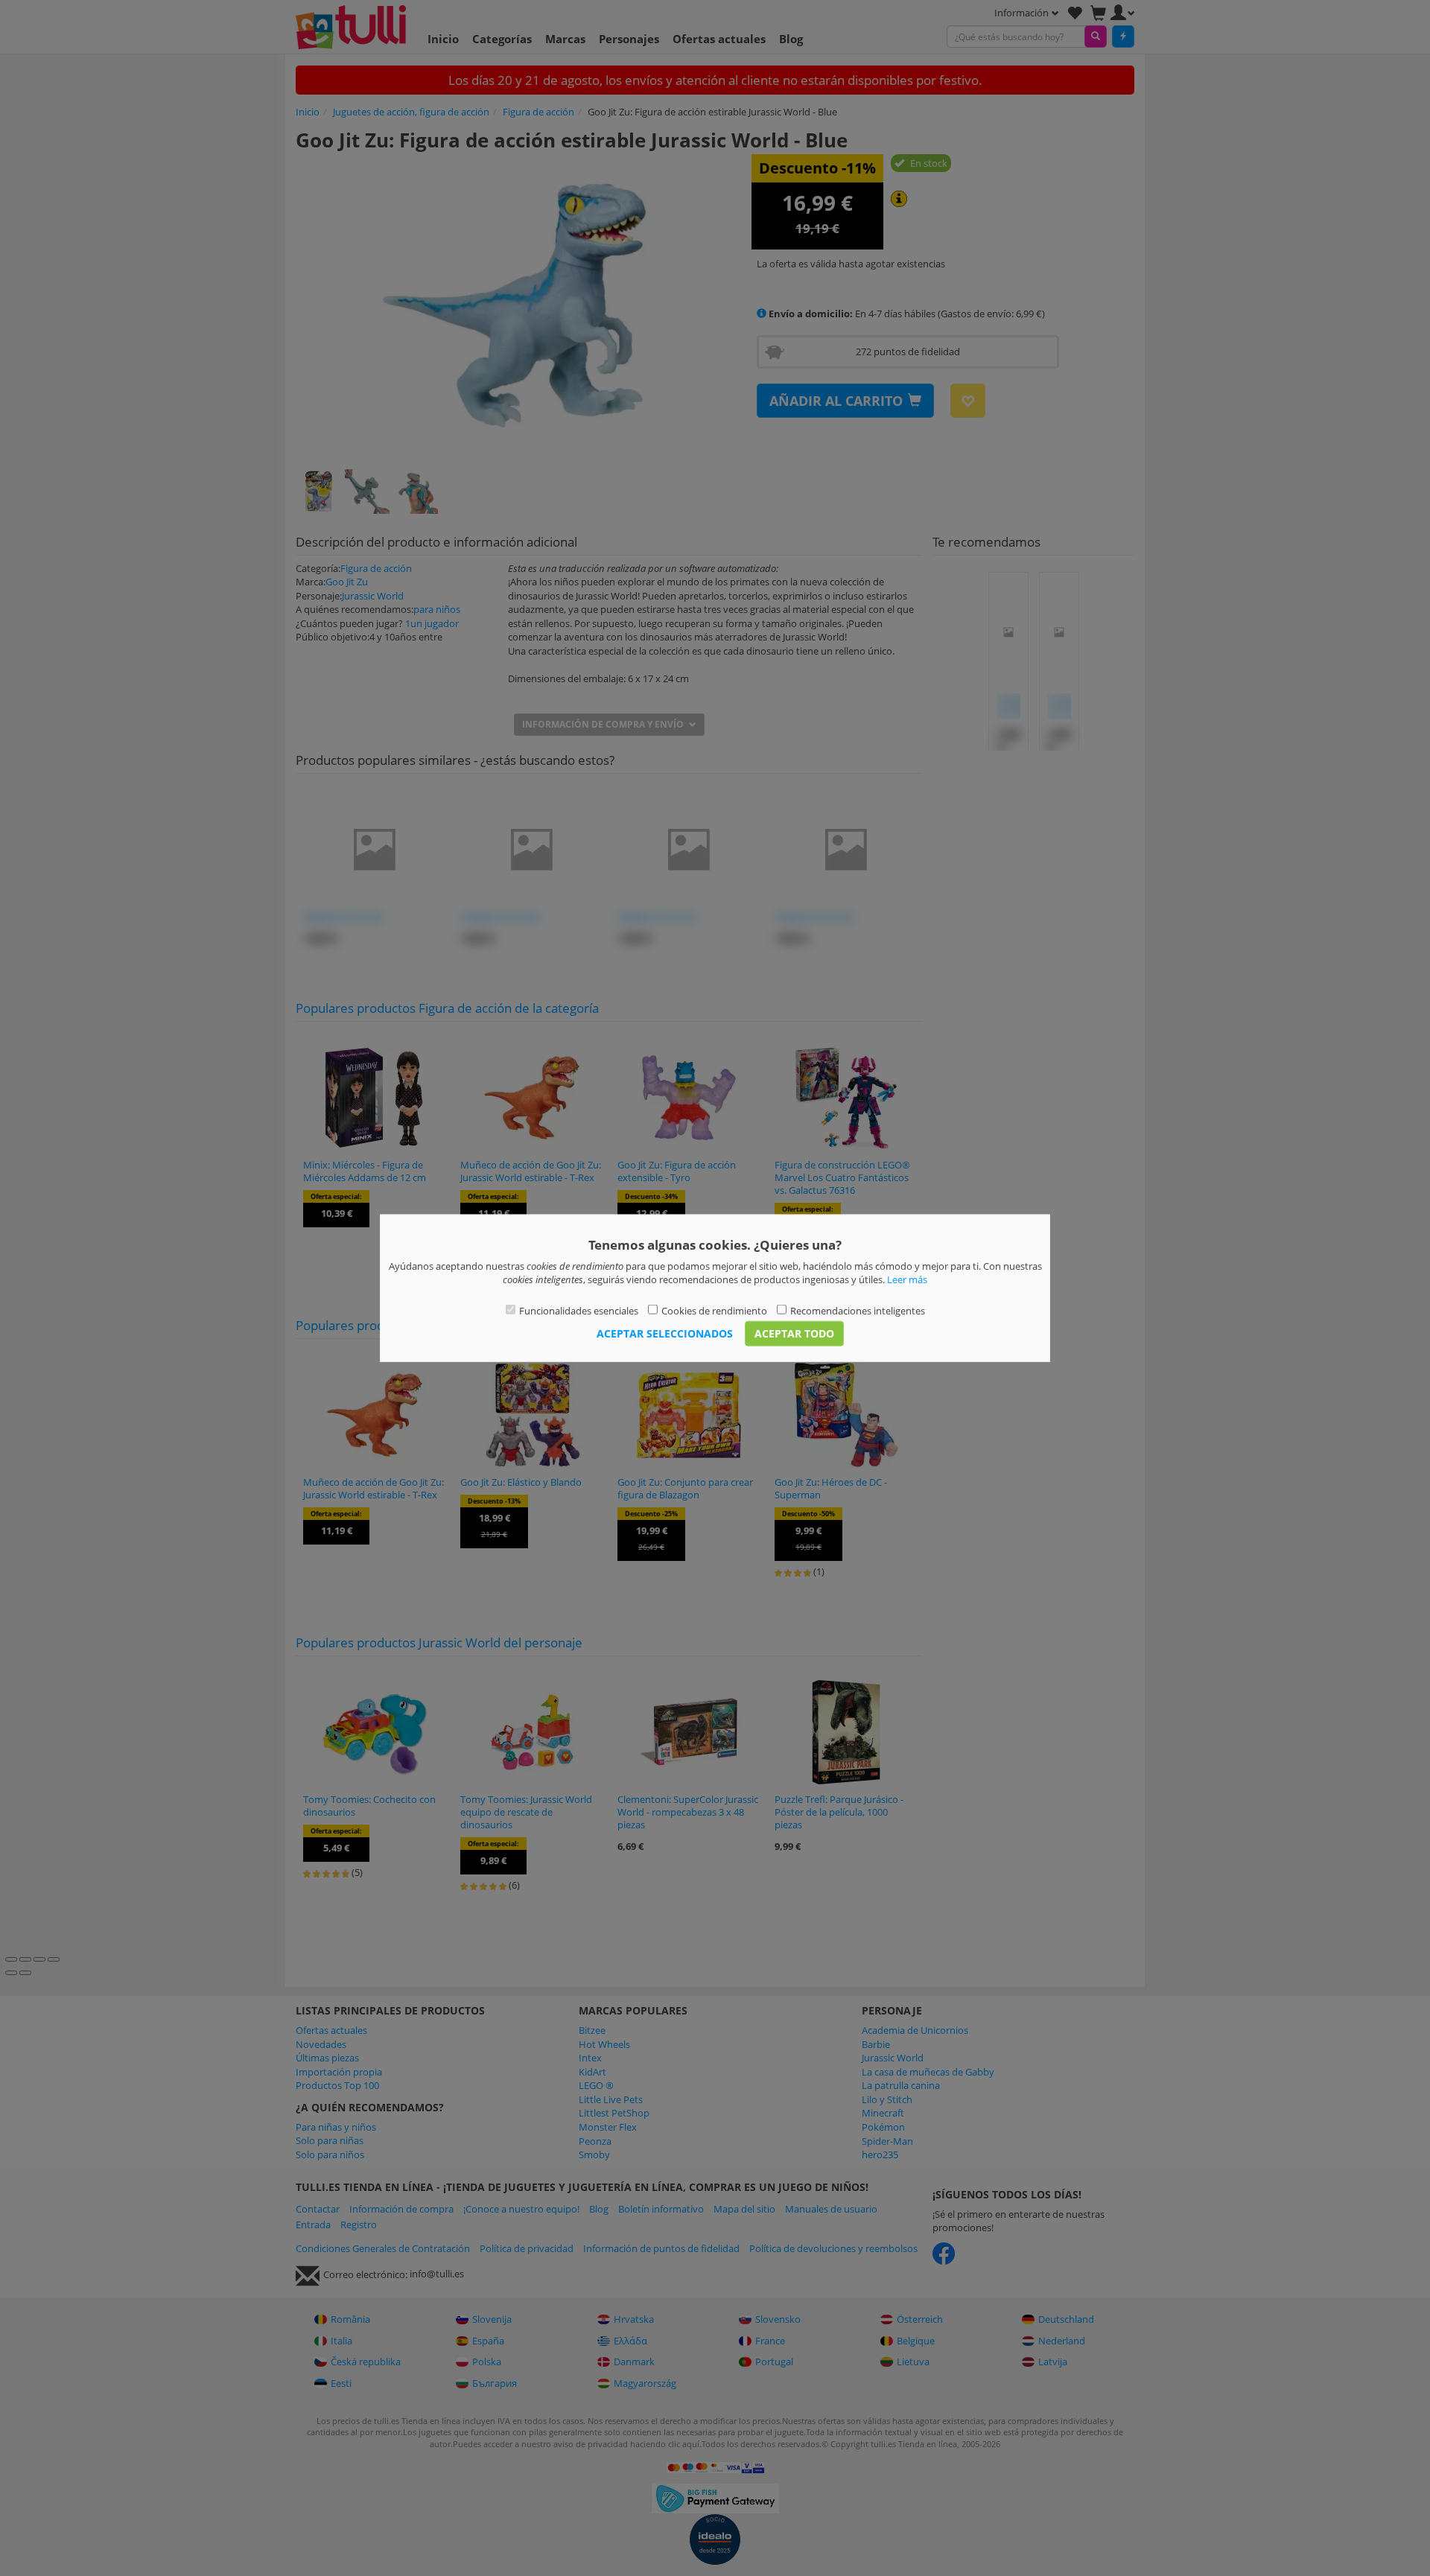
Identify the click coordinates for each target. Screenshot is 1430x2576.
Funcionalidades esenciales (579, 1310)
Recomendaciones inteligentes (858, 1310)
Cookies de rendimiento (714, 1310)
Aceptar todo (794, 1333)
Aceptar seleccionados (665, 1333)
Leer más (907, 1279)
